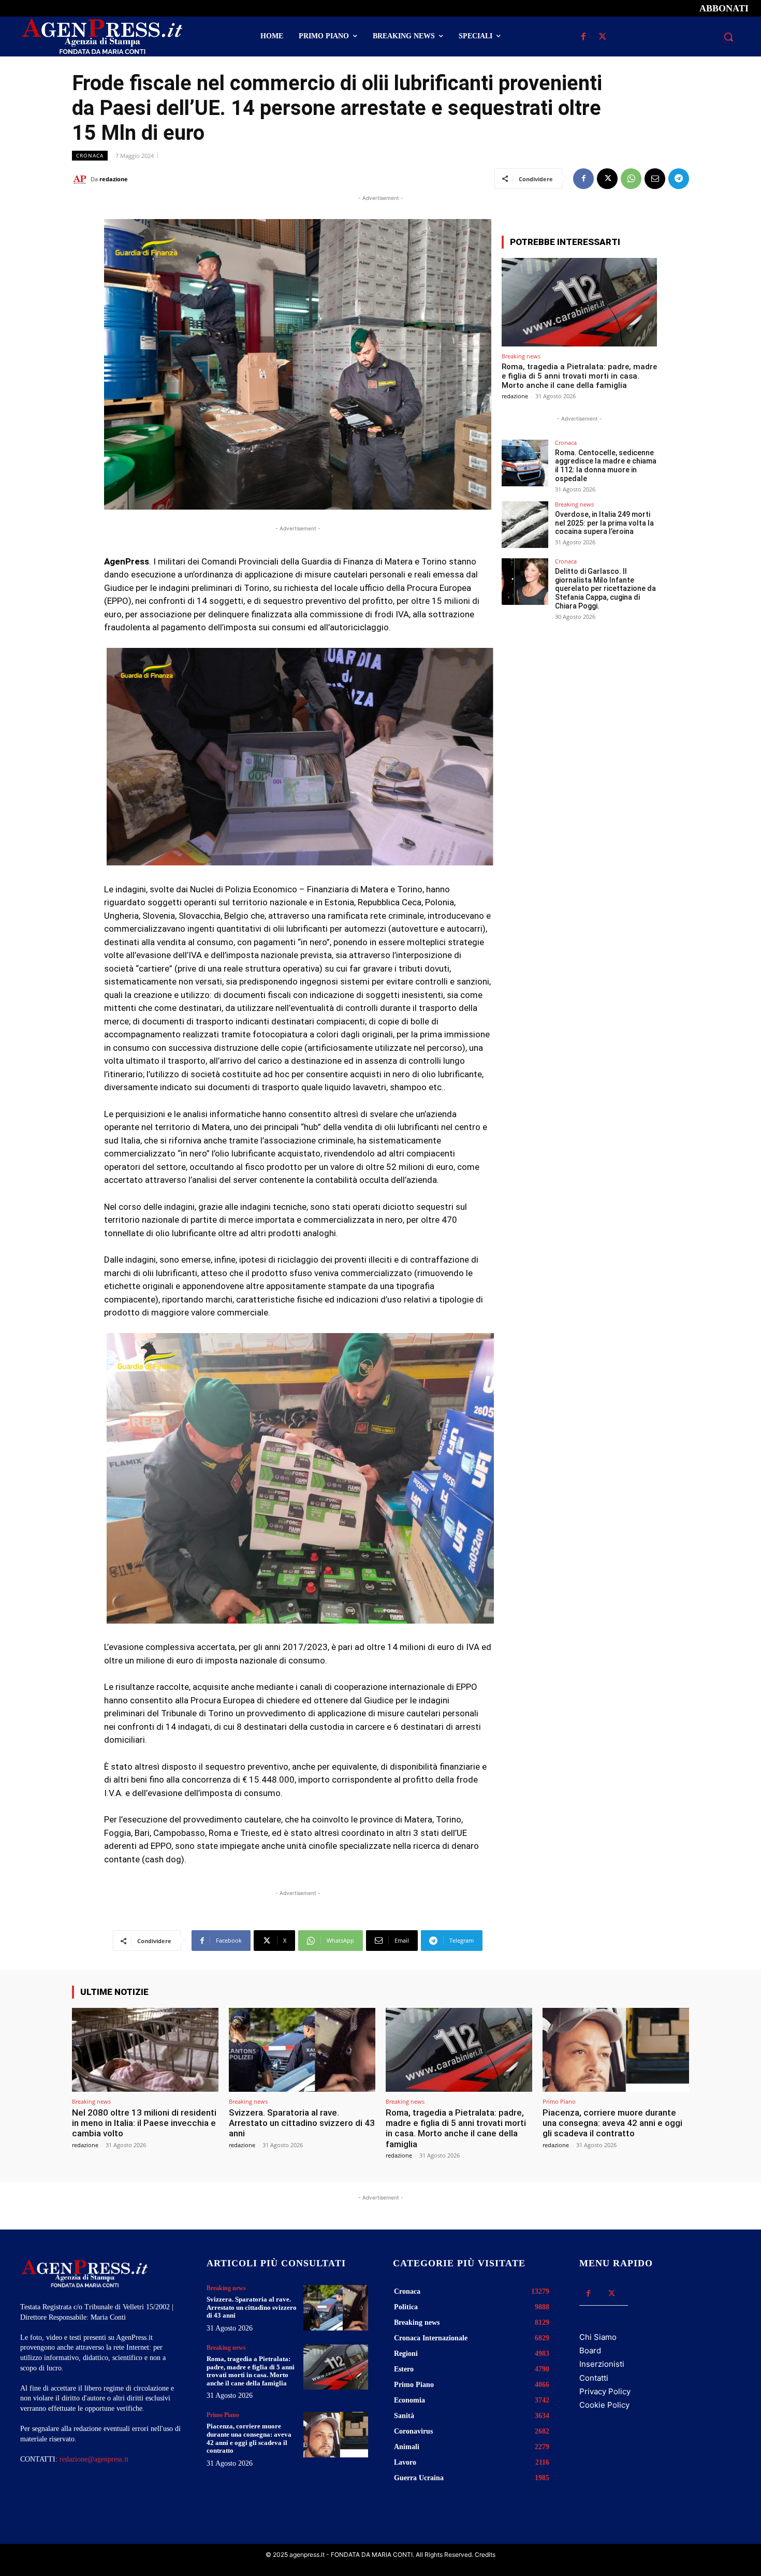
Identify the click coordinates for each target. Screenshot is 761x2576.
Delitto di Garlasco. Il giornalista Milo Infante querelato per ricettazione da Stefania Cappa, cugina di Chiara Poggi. (605, 589)
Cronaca (90, 155)
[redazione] (81, 179)
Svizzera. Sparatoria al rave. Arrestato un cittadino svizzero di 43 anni (302, 2123)
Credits (485, 2555)
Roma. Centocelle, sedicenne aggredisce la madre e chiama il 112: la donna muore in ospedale (606, 466)
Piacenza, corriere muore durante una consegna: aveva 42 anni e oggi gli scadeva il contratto (612, 2123)
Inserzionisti (602, 2364)
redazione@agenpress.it (94, 2459)
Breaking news (521, 356)
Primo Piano (559, 2101)
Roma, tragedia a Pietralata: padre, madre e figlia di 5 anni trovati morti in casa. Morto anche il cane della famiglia (579, 376)
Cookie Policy (604, 2405)
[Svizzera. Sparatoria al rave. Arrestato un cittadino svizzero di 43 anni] (302, 2050)
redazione (114, 179)
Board (590, 2350)
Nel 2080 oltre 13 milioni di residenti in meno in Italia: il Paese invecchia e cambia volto (144, 2123)
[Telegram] (679, 179)
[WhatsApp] (631, 179)
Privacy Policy (605, 2391)
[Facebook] (583, 37)
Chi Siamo (598, 2337)
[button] (728, 37)
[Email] (655, 179)
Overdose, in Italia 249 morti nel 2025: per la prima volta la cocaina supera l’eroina (604, 523)
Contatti (594, 2378)
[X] (602, 37)
